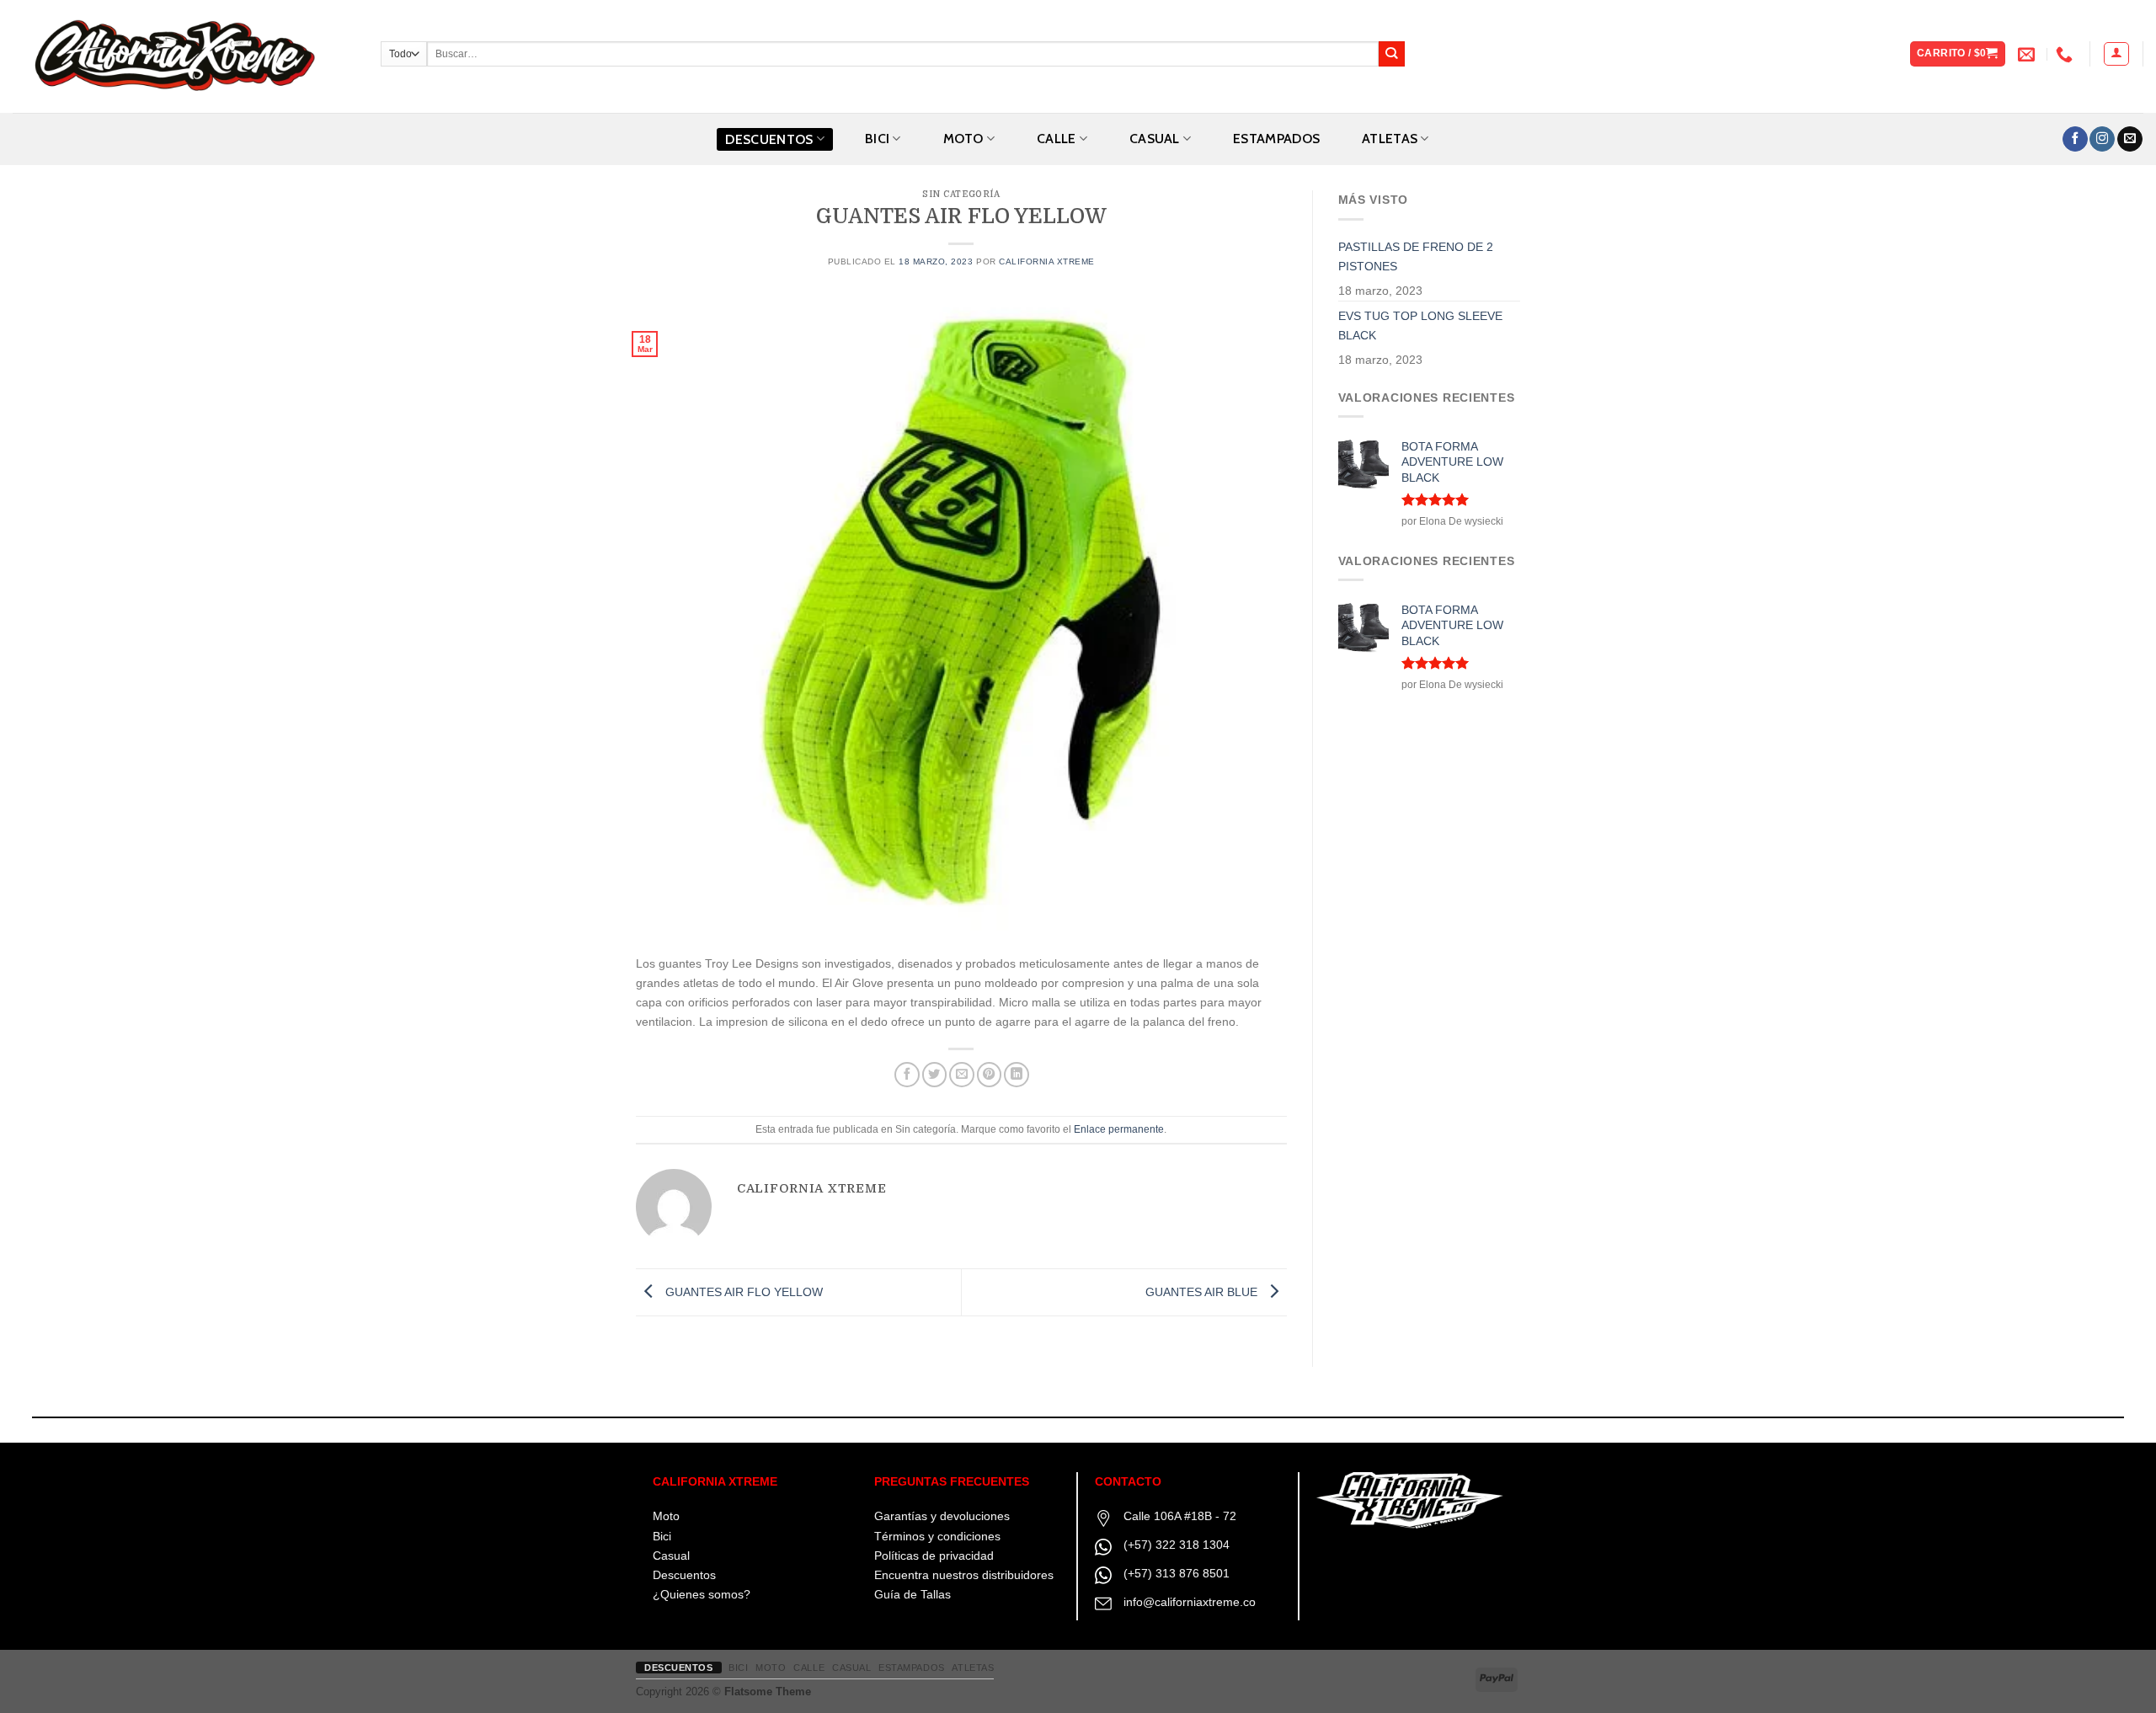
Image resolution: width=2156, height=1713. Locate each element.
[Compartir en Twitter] (935, 1075)
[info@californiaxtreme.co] (2028, 54)
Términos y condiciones (937, 1536)
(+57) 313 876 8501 (1177, 1573)
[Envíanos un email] (2130, 139)
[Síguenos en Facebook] (2075, 139)
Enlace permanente (1119, 1129)
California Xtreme (1047, 261)
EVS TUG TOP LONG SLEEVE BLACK (1420, 326)
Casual (671, 1556)
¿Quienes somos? (702, 1594)
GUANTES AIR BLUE (1203, 1292)
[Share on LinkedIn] (1017, 1075)
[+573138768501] (2066, 54)
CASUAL (1155, 139)
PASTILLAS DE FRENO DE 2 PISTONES (1416, 256)
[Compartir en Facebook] (907, 1075)
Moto (666, 1516)
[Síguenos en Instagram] (2102, 139)
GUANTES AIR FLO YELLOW (742, 1292)
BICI (877, 139)
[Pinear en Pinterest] (990, 1075)
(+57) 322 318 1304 (1177, 1545)
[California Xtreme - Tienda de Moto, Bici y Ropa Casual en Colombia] (184, 56)
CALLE (1057, 139)
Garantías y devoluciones (942, 1516)
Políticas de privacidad (934, 1556)
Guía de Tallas (913, 1594)
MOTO (963, 139)
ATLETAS (1390, 139)
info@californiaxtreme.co (1190, 1602)
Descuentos (769, 139)
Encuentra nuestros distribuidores (964, 1575)
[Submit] (1392, 54)
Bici (662, 1536)
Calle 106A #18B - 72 (1180, 1516)
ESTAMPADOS (1276, 139)
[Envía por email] (962, 1075)
